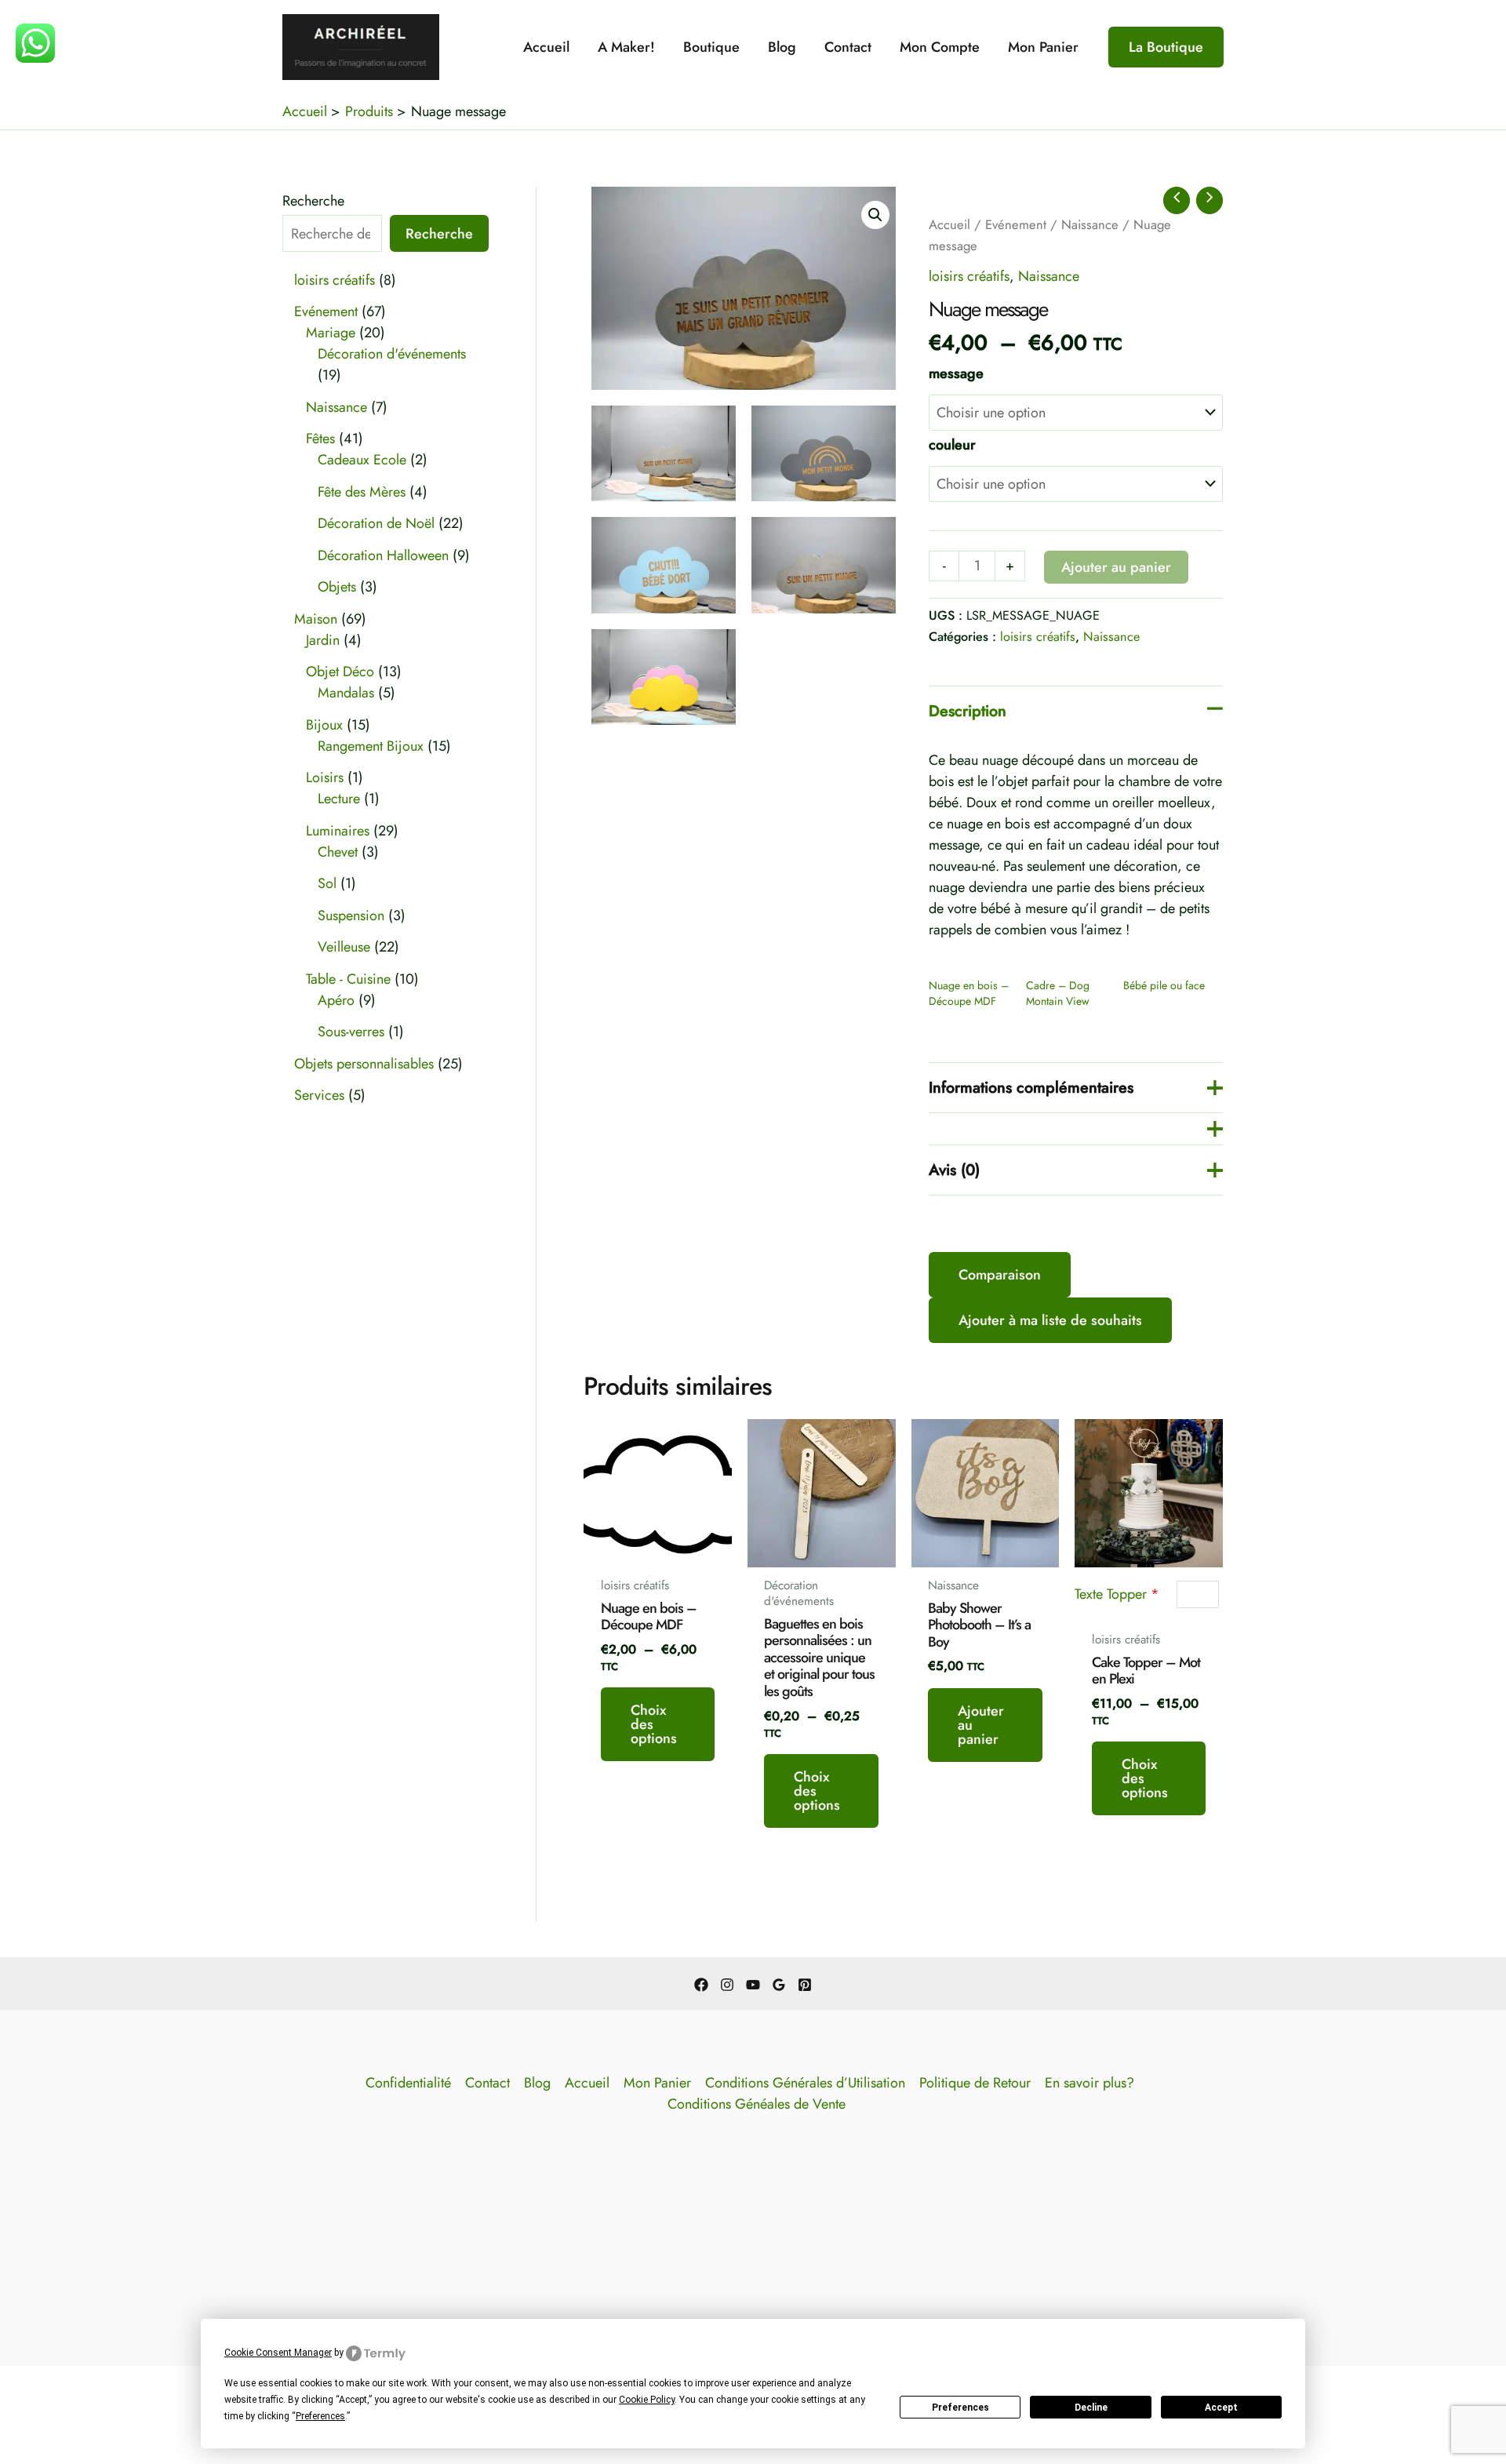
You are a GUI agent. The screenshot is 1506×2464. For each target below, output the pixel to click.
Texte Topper (1117, 1594)
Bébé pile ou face (1164, 985)
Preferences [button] (320, 2416)
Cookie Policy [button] (647, 2400)
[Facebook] (701, 1985)
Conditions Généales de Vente (757, 2104)
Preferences (960, 2408)
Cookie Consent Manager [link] (278, 2353)
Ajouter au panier (1116, 567)
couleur (952, 445)
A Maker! (626, 47)
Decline (1091, 2408)
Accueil (546, 47)
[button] (1166, 47)
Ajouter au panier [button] (981, 1725)
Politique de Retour (975, 2083)
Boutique (711, 47)
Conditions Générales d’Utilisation (805, 2083)
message (956, 373)
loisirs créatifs (969, 276)
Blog (782, 47)
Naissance (1090, 224)
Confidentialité (408, 2083)
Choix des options (654, 1724)
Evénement (1016, 224)
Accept (1221, 2408)
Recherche (313, 201)
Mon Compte (940, 47)
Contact (848, 47)
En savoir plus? (1089, 2083)
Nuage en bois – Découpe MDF (969, 993)
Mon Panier (1043, 47)
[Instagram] (727, 1985)
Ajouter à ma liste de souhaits (1050, 1320)
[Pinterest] (805, 1985)
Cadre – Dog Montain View (1058, 993)
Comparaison (1000, 1275)
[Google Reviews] (779, 1985)
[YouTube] (753, 1985)
